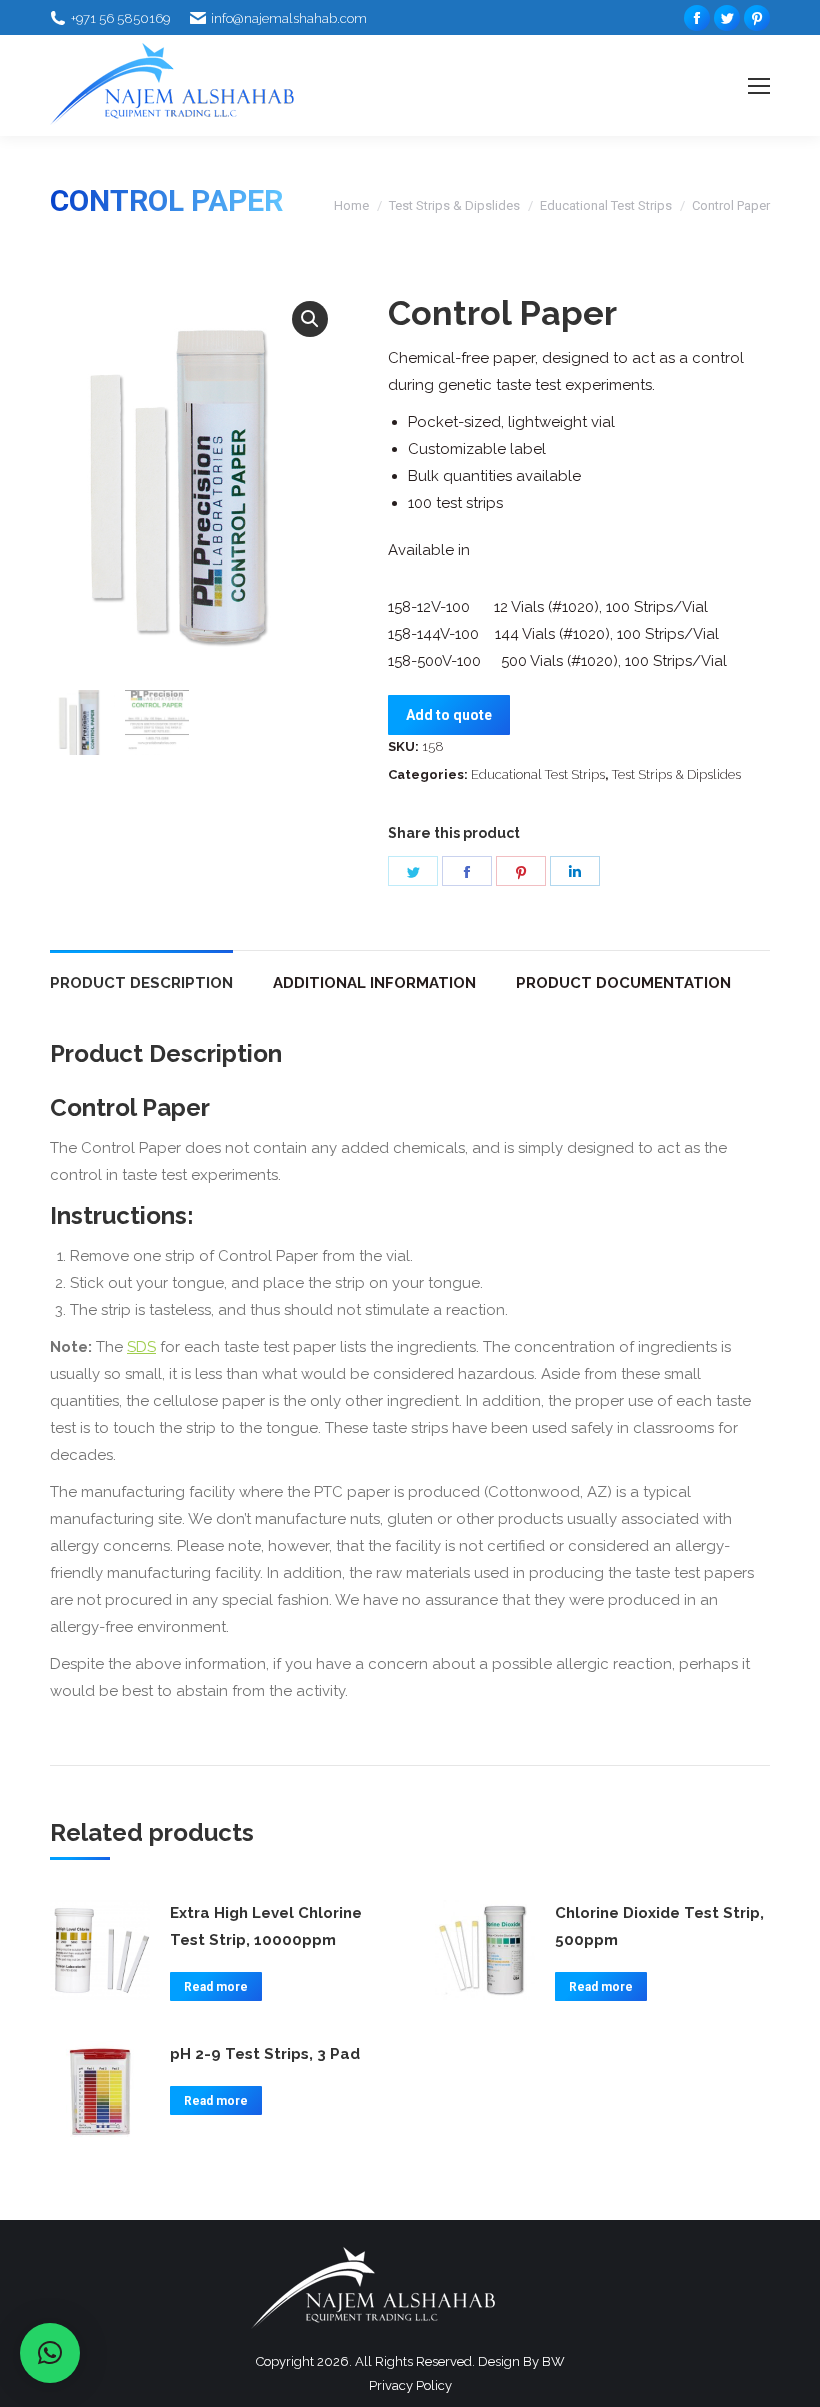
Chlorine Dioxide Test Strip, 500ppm (659, 1926)
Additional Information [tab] (374, 983)
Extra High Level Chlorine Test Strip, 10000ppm (266, 1926)
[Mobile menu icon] (759, 86)
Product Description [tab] (141, 983)
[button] (310, 319)
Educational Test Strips (606, 205)
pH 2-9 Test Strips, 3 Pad (265, 2054)
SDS (141, 1347)
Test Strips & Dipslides (454, 205)
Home (351, 205)
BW (553, 2361)
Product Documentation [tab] (623, 983)
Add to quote (449, 715)
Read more (216, 1987)
